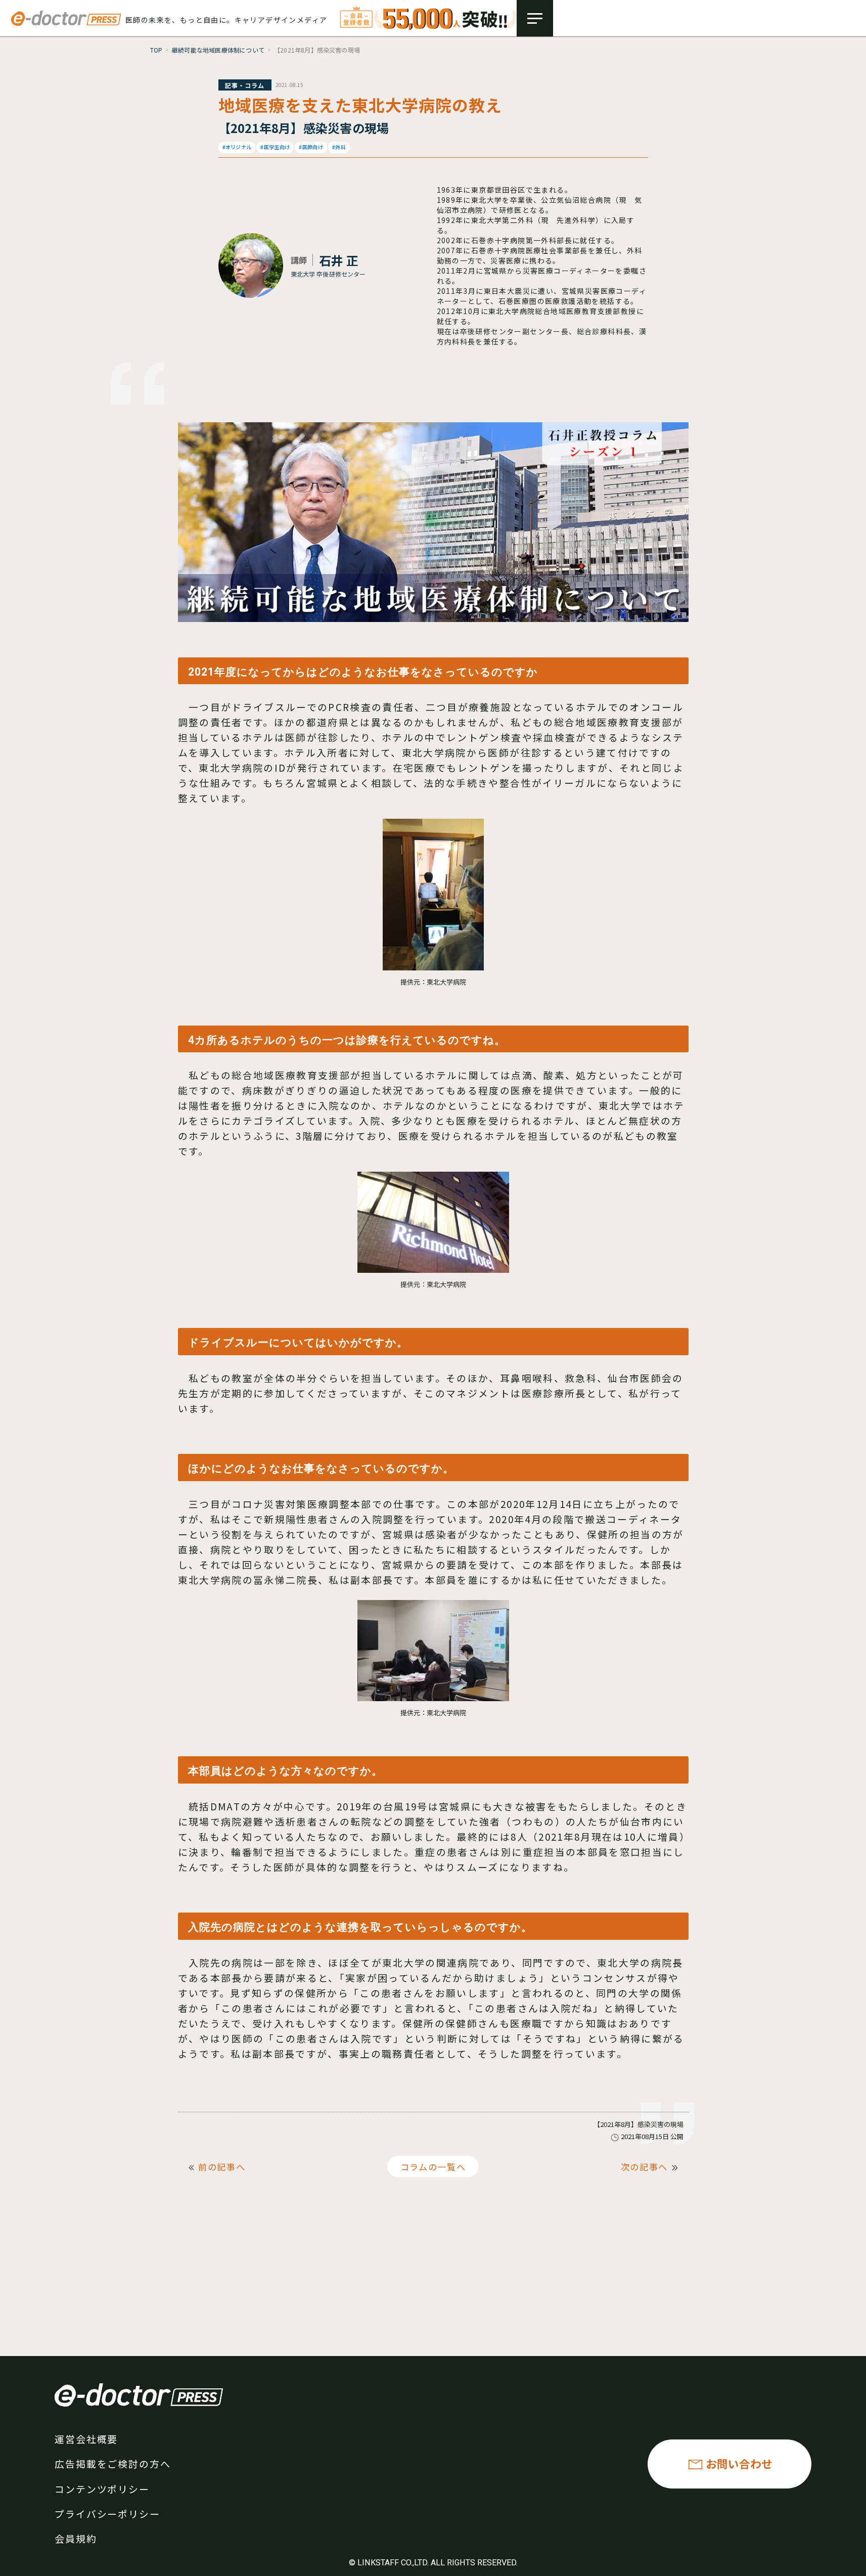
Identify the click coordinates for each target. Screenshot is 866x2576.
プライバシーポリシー (107, 2514)
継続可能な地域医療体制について (218, 50)
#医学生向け (275, 147)
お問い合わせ (739, 2463)
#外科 (339, 147)
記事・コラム (245, 85)
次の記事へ (645, 2167)
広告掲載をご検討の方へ (113, 2463)
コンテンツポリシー (102, 2489)
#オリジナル (237, 147)
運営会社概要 (86, 2439)
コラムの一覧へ (433, 2167)
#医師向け (311, 147)
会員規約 (76, 2538)
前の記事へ (222, 2167)
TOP (156, 50)
